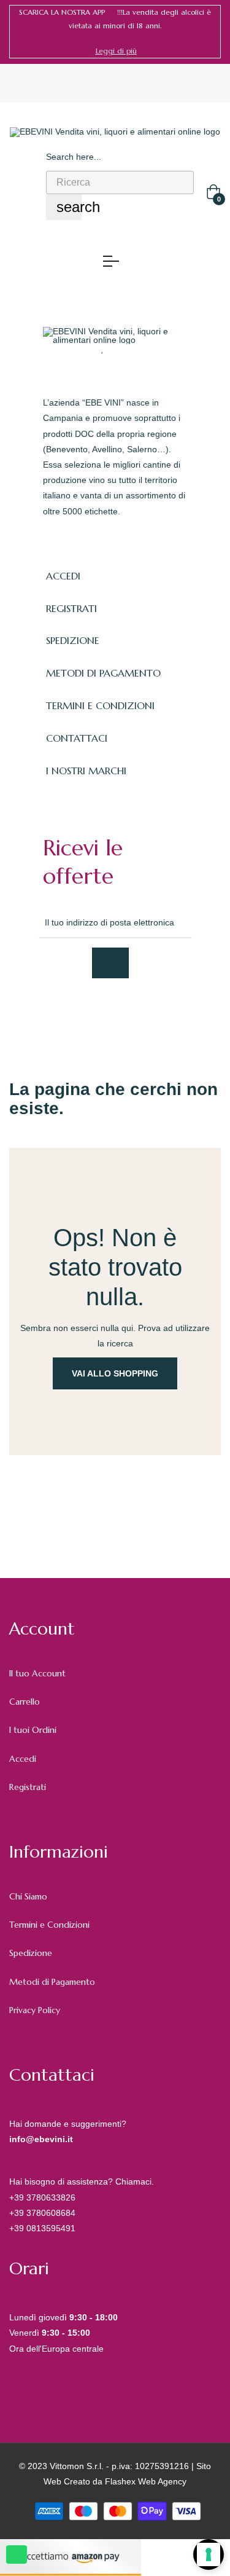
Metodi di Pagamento (52, 1982)
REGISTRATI (71, 608)
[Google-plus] (103, 1011)
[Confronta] (126, 348)
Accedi (23, 1759)
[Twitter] (76, 1011)
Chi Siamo (28, 1896)
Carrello (25, 1702)
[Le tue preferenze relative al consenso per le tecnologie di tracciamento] (209, 2554)
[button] (116, 51)
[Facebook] (49, 1011)
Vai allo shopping (115, 1373)
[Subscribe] (110, 963)
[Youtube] (157, 1011)
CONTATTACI (77, 738)
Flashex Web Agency (146, 2481)
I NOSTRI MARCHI (86, 771)
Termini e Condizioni (49, 1925)
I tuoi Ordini (33, 1730)
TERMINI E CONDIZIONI (100, 705)
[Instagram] (130, 1011)
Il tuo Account (37, 1673)
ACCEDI (63, 576)
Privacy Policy (35, 2010)
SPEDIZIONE (73, 640)
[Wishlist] (103, 348)
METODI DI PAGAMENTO (103, 673)
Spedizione (31, 1953)
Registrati (28, 1787)
